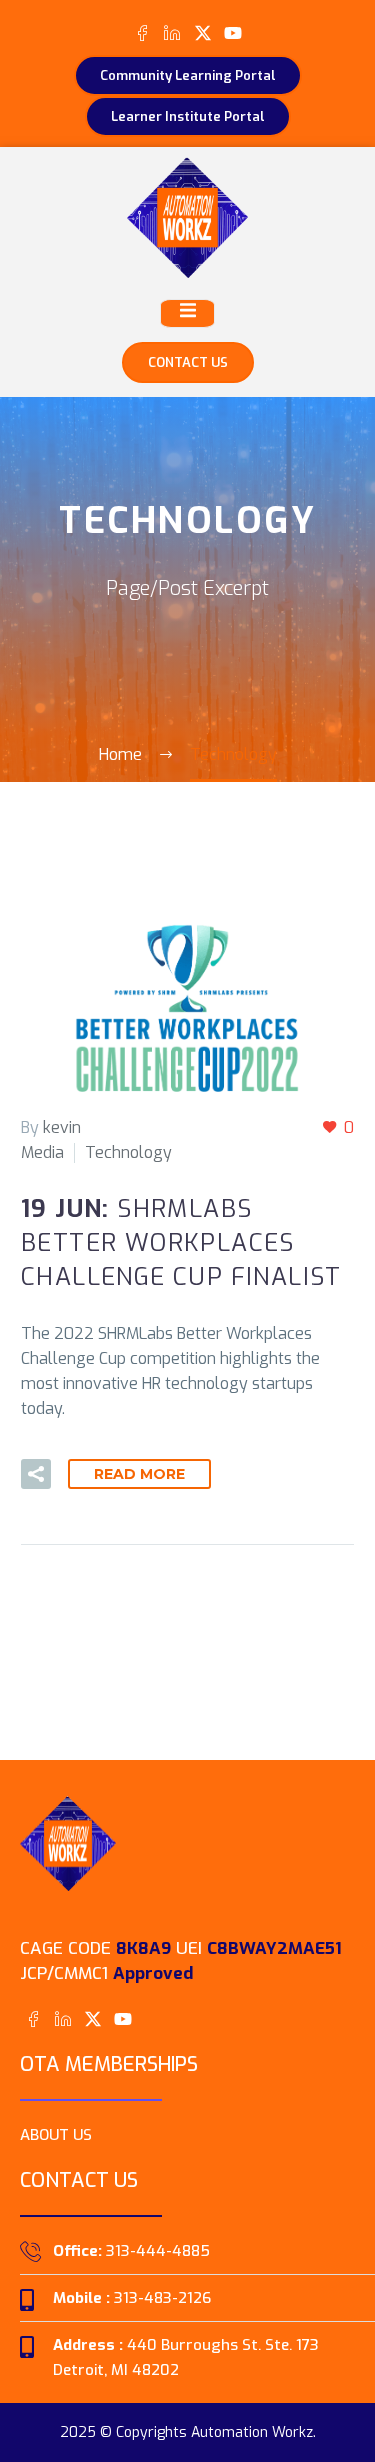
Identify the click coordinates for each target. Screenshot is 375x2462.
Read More (139, 1474)
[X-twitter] (202, 32)
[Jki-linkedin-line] (172, 32)
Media (42, 1152)
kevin (62, 1127)
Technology (128, 1152)
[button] (36, 1474)
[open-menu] (187, 313)
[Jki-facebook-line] (142, 32)
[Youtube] (232, 32)
